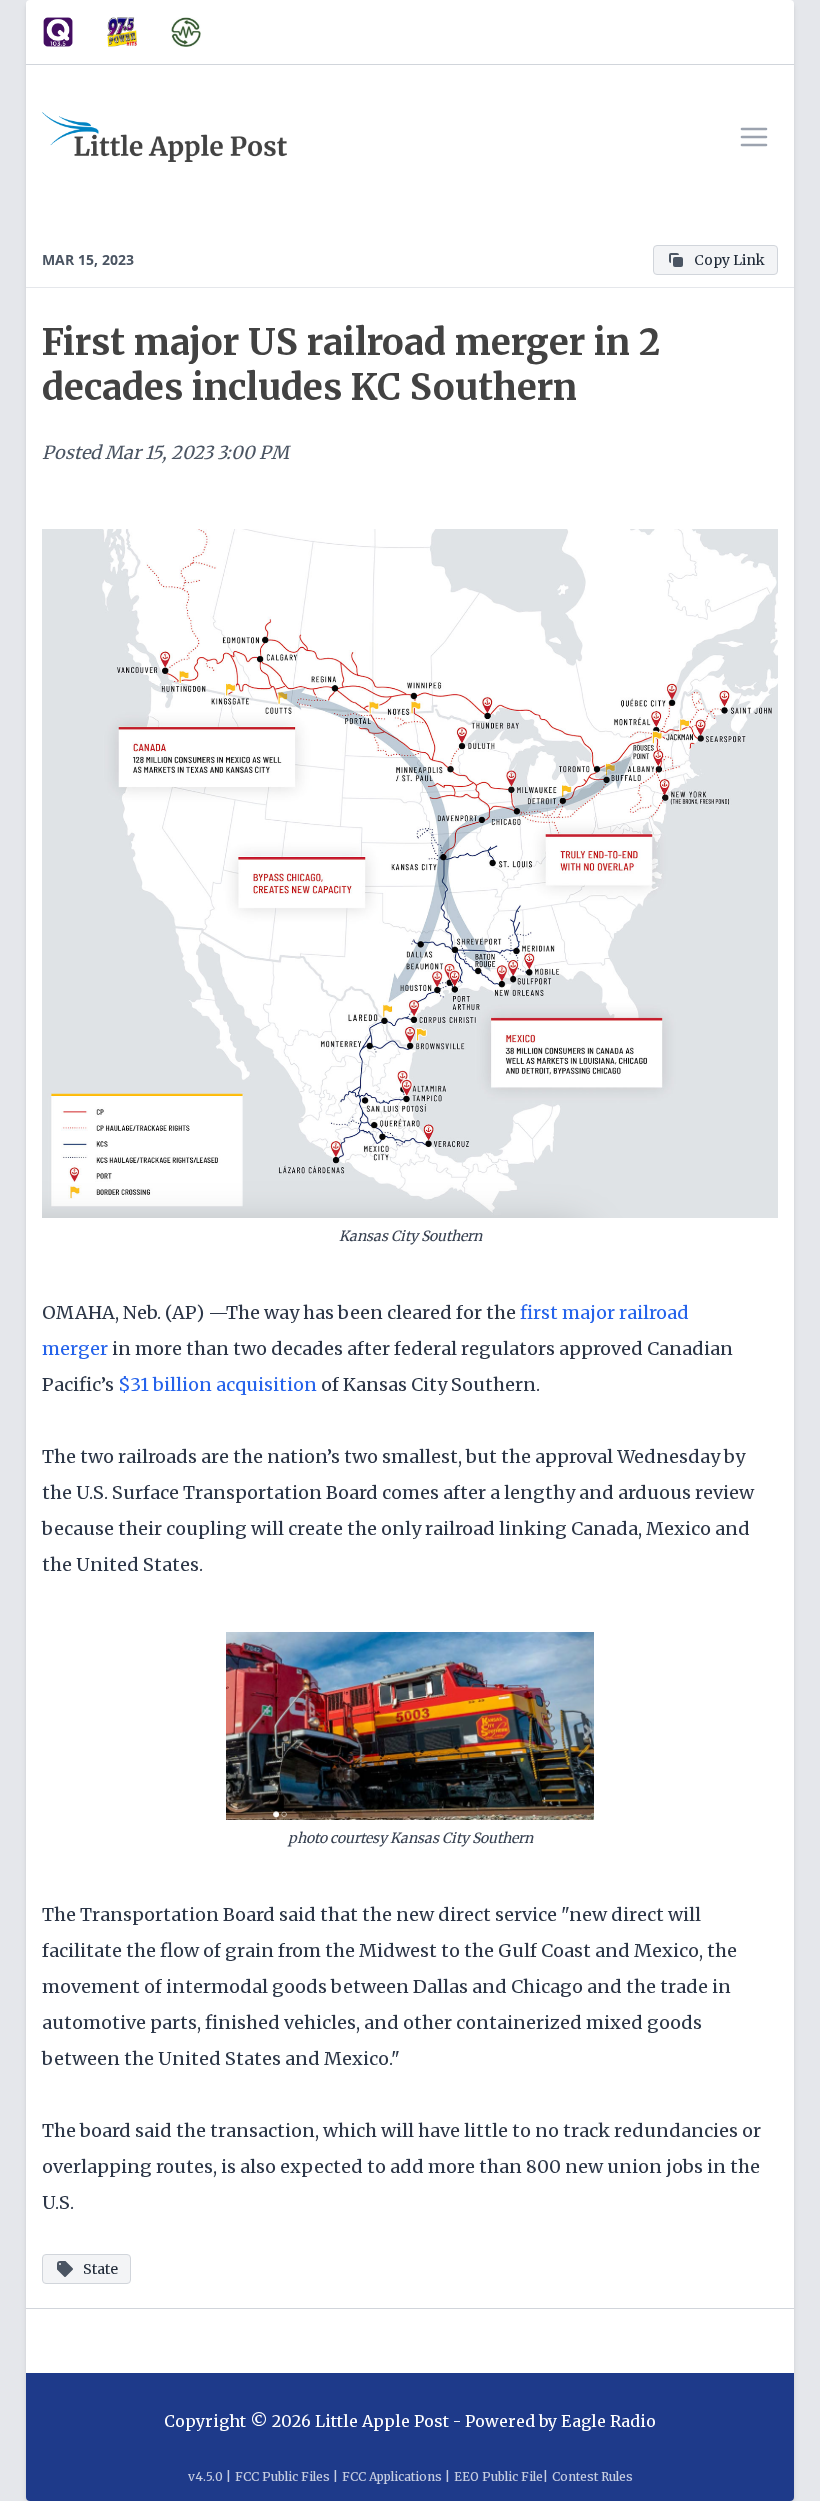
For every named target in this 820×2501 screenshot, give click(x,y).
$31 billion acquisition (217, 1384)
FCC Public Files (282, 2476)
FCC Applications (392, 2476)
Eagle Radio (608, 2421)
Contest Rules (592, 2476)
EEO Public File (498, 2476)
